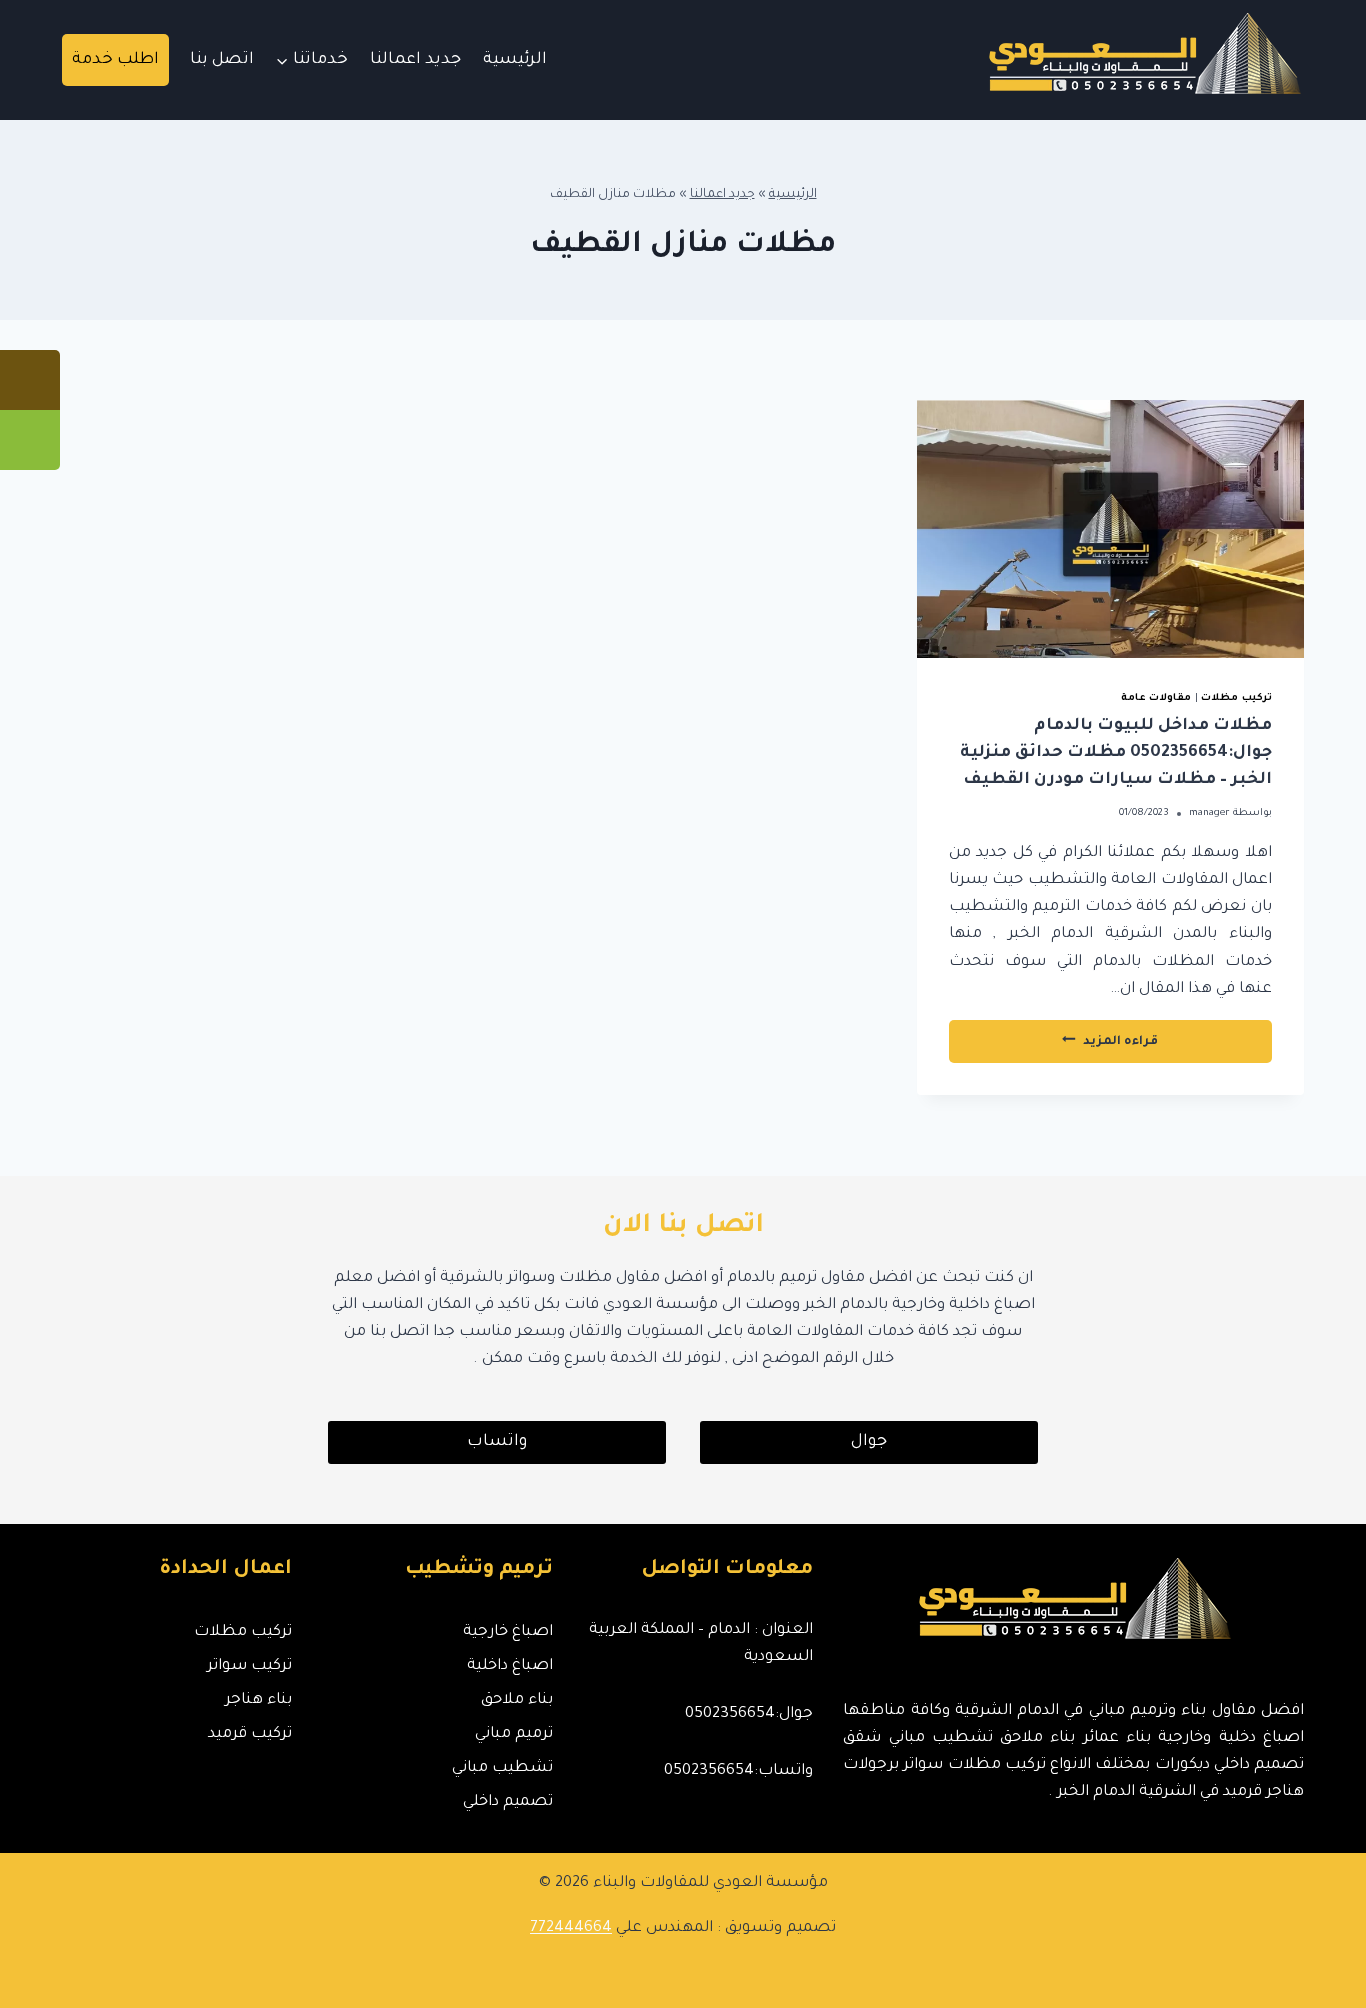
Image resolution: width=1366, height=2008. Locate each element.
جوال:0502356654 (749, 1714)
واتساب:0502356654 (738, 1771)
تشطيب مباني (502, 1768)
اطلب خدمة (115, 60)
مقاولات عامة (1156, 698)
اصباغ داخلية (509, 1666)
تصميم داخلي (507, 1802)
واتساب (497, 1442)
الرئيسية (515, 60)
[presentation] (1110, 529)
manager (1209, 813)
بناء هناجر (258, 1700)
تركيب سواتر (249, 1666)
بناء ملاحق (516, 1700)
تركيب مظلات (1236, 698)
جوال (869, 1442)
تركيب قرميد (250, 1734)
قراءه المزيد (1068, 1047)
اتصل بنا (222, 60)
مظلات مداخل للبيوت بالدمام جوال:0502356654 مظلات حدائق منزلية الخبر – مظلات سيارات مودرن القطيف (1116, 753)
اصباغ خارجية (507, 1632)
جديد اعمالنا (415, 60)
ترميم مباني (513, 1734)
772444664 (571, 1928)
